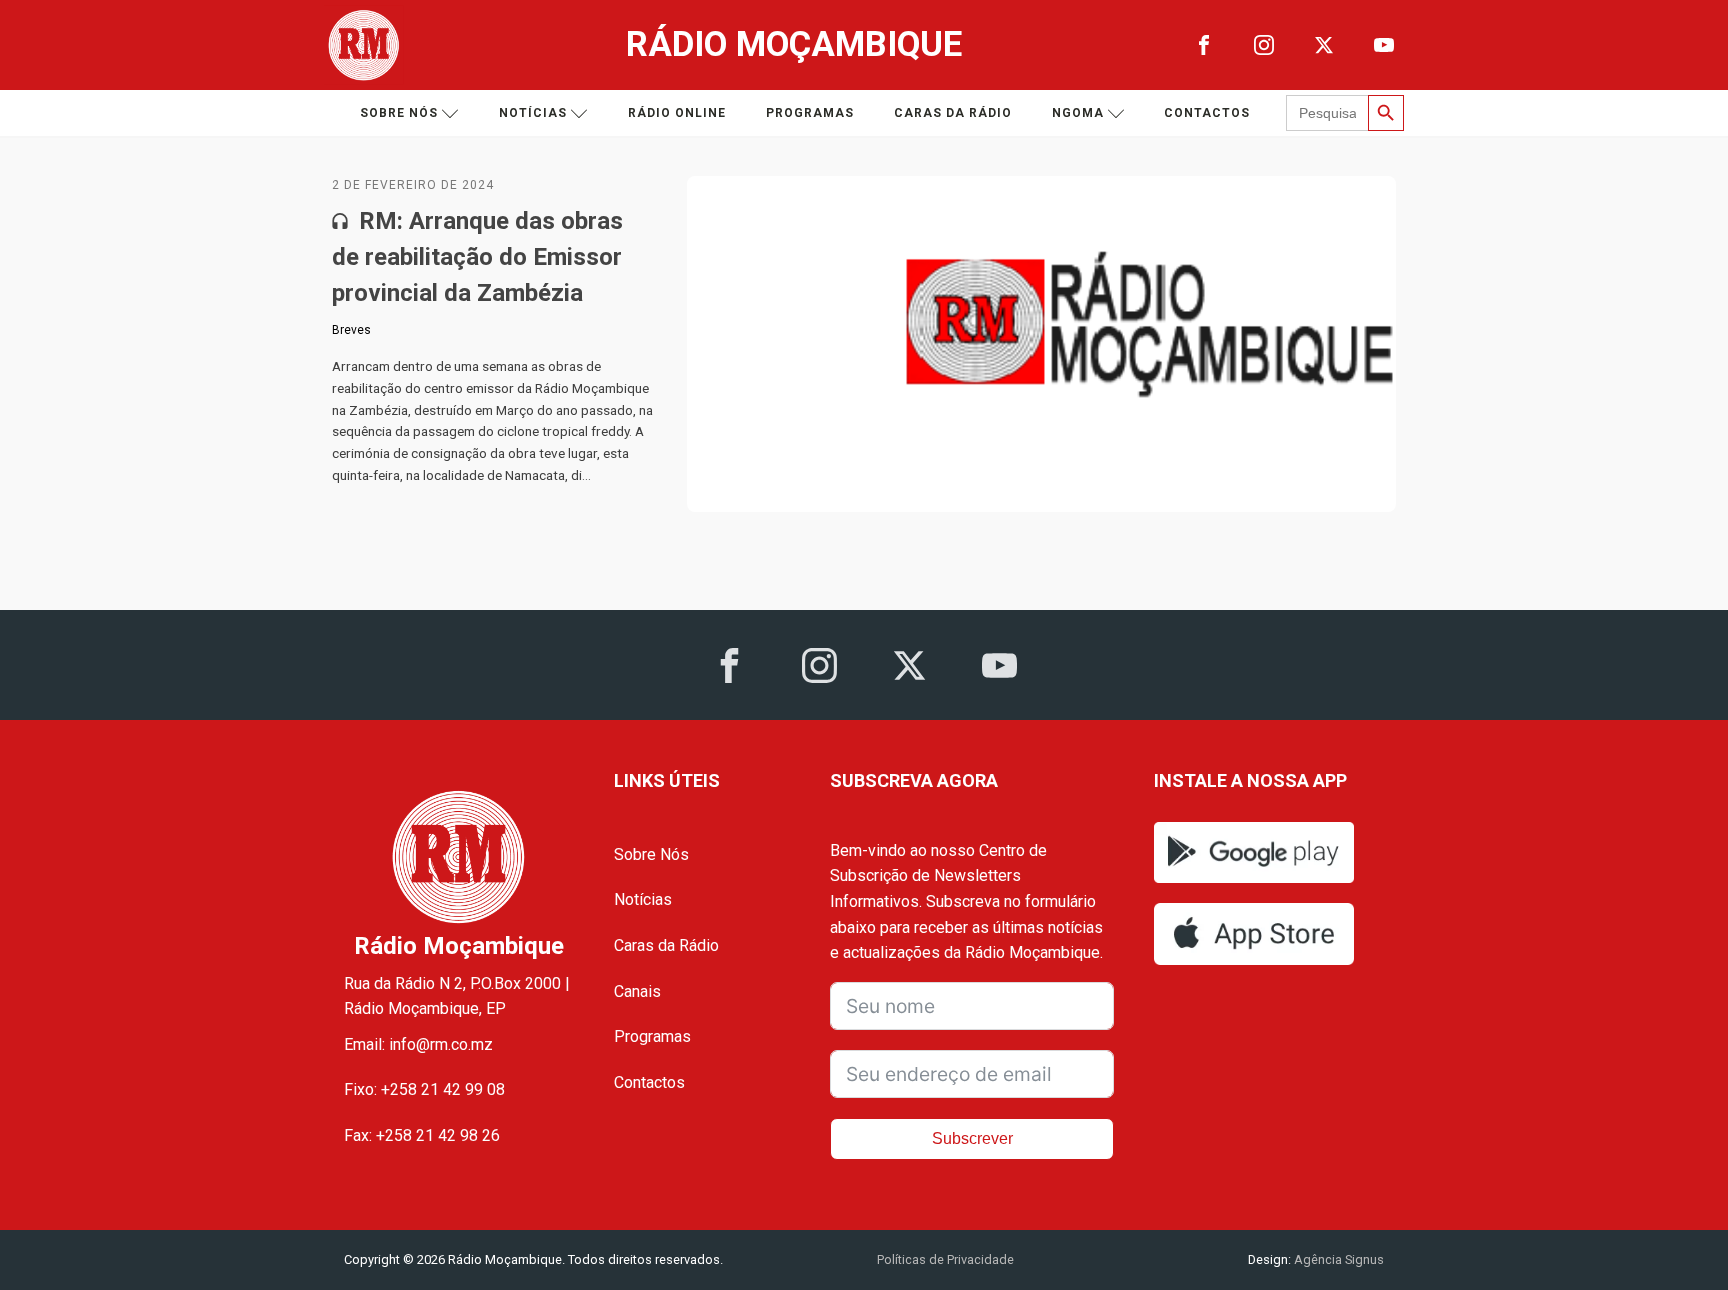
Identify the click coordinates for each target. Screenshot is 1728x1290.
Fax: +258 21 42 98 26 (422, 1135)
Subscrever (972, 1138)
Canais (637, 991)
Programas (810, 113)
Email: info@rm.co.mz (418, 1044)
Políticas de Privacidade (945, 1259)
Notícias (533, 113)
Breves (351, 330)
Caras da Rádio (953, 113)
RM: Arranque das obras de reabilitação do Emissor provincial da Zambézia (477, 257)
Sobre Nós (651, 854)
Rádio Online (677, 113)
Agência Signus (1337, 1259)
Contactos (1207, 113)
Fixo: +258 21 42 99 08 (424, 1089)
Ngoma (1078, 113)
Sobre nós (399, 113)
